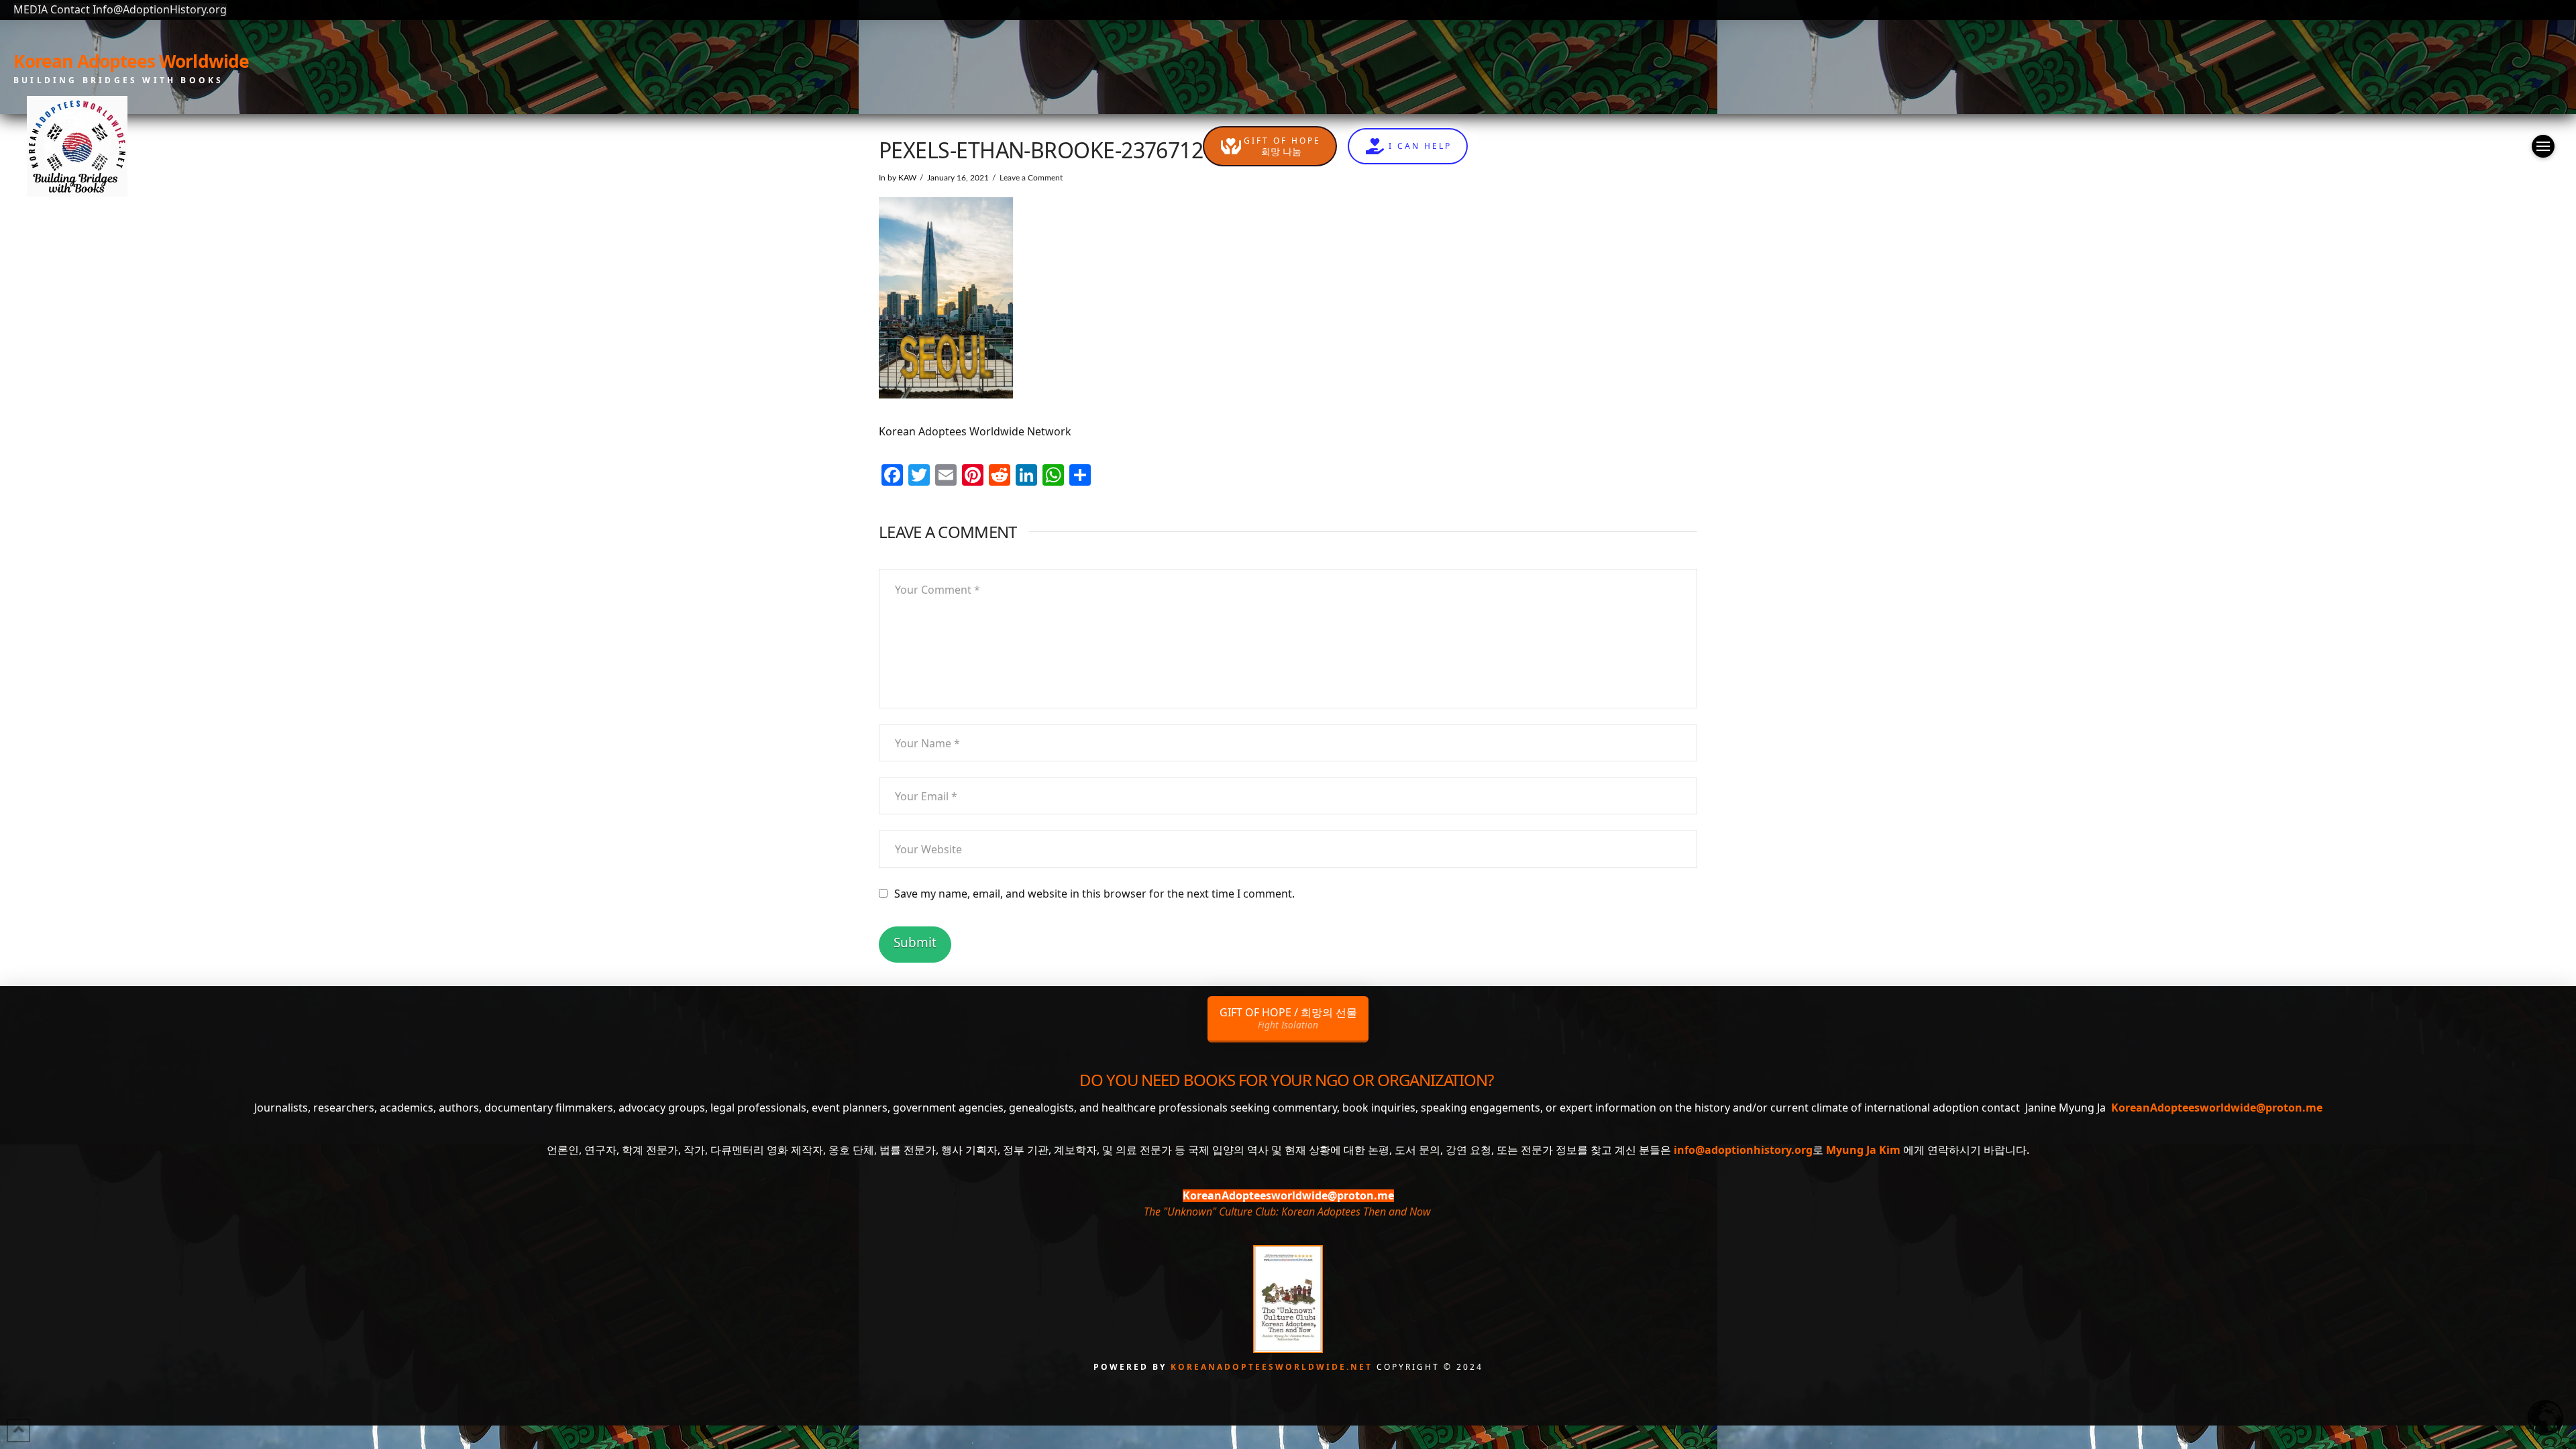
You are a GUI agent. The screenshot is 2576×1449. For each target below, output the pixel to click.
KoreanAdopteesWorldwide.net (1274, 1367)
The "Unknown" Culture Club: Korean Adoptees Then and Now (1287, 1212)
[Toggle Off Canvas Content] (2543, 146)
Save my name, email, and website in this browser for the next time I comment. (1094, 894)
